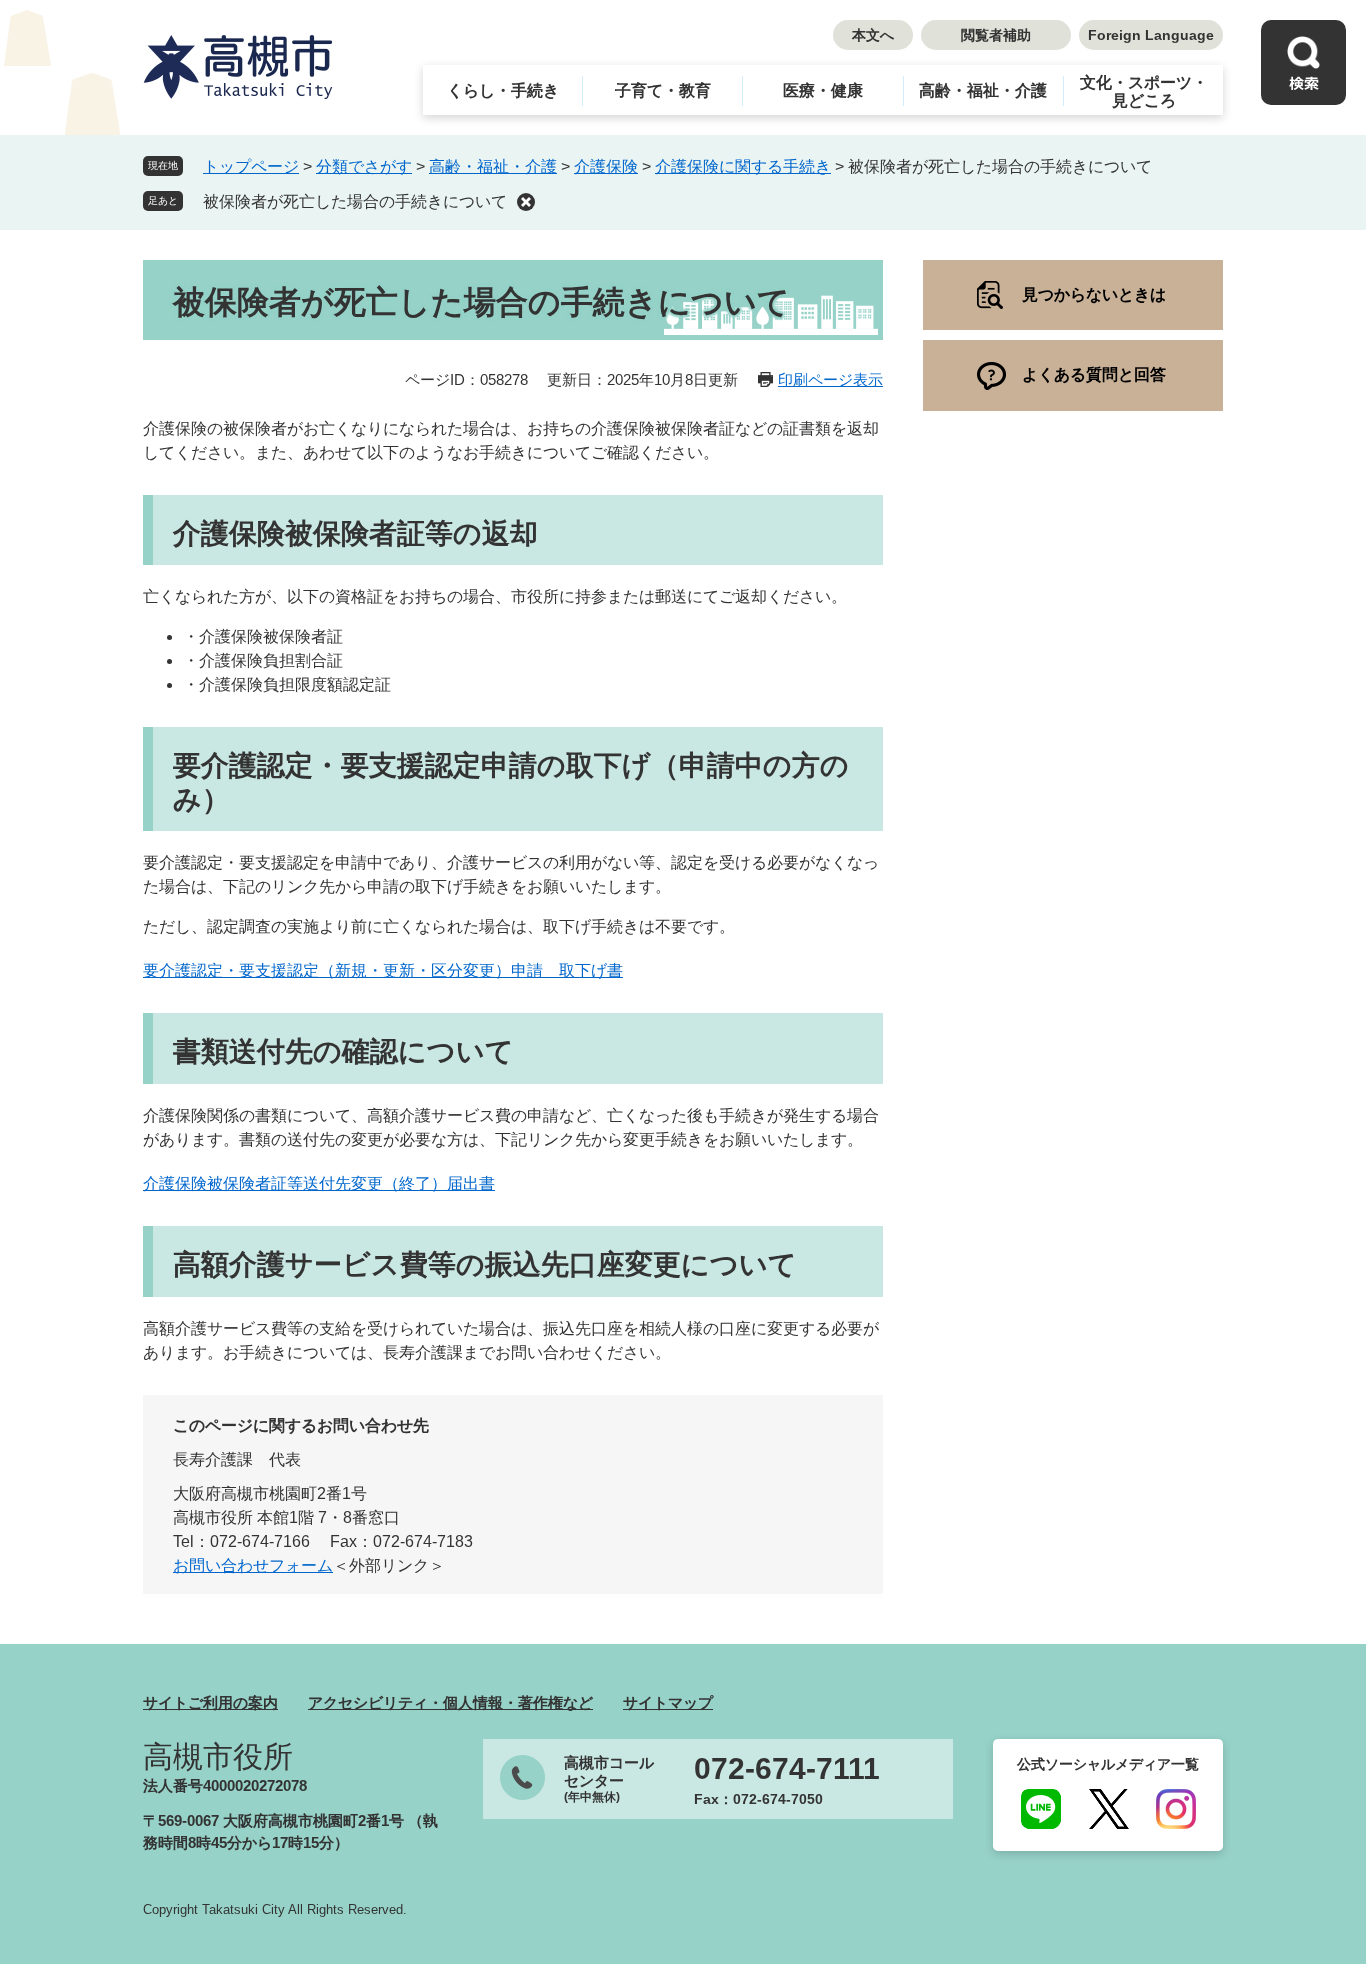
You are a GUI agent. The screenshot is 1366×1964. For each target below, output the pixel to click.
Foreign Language (1151, 35)
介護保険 (606, 166)
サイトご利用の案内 (210, 1702)
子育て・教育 (663, 90)
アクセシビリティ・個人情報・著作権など (450, 1702)
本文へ (873, 35)
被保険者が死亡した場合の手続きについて (355, 201)
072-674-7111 (787, 1769)
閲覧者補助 (996, 35)
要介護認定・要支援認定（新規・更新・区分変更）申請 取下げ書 (383, 970)
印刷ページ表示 (830, 379)
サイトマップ (668, 1702)
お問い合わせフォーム (253, 1565)
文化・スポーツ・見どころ (1144, 91)
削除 (526, 202)
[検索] (1303, 62)
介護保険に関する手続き (743, 166)
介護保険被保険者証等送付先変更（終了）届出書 (319, 1183)
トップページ (251, 166)
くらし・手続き (503, 90)
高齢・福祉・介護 (983, 90)
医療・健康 (823, 90)
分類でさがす (364, 166)
